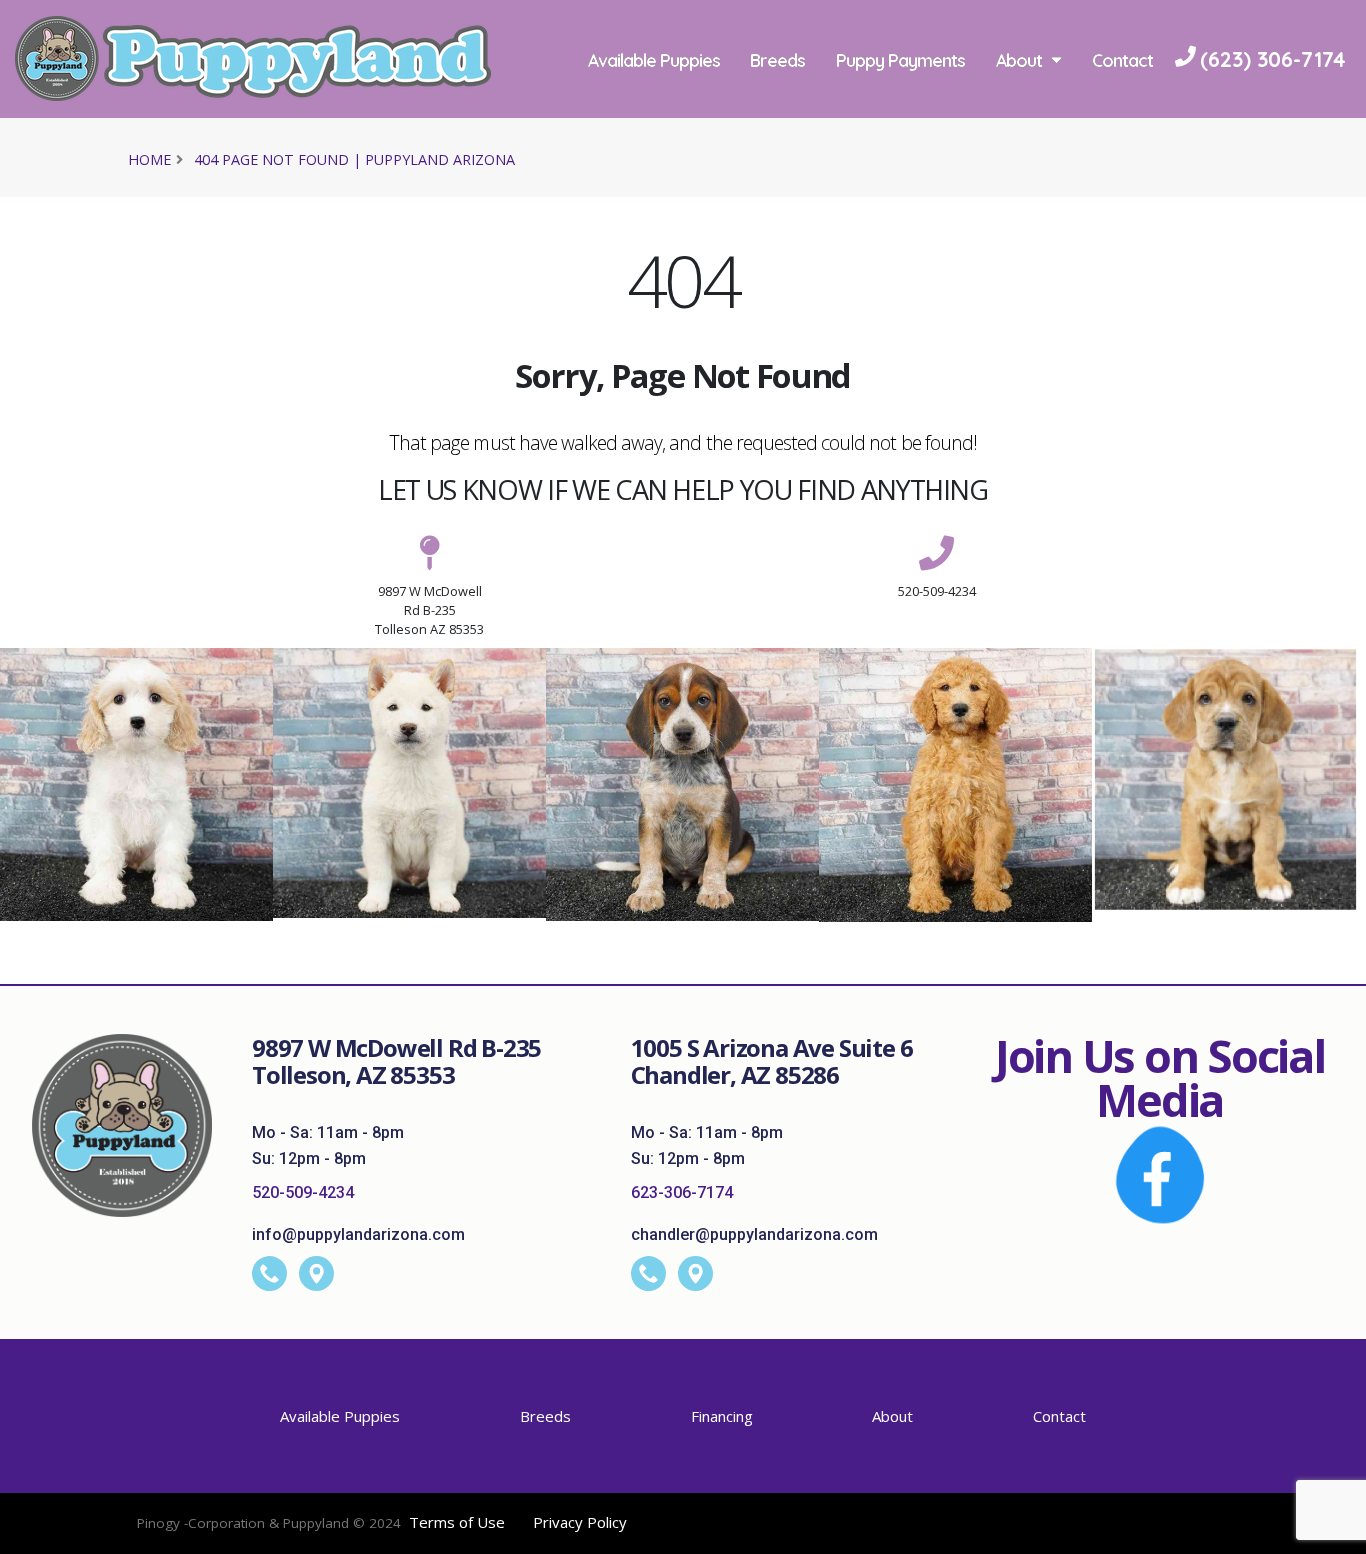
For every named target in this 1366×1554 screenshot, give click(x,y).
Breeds (777, 60)
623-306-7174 (682, 1192)
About (1019, 60)
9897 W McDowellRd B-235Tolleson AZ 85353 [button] (429, 610)
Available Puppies (654, 60)
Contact (1122, 60)
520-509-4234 (303, 1192)
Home (149, 159)
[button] (1331, 1531)
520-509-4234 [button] (937, 591)
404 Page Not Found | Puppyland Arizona (354, 159)
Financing (722, 1416)
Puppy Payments (900, 60)
